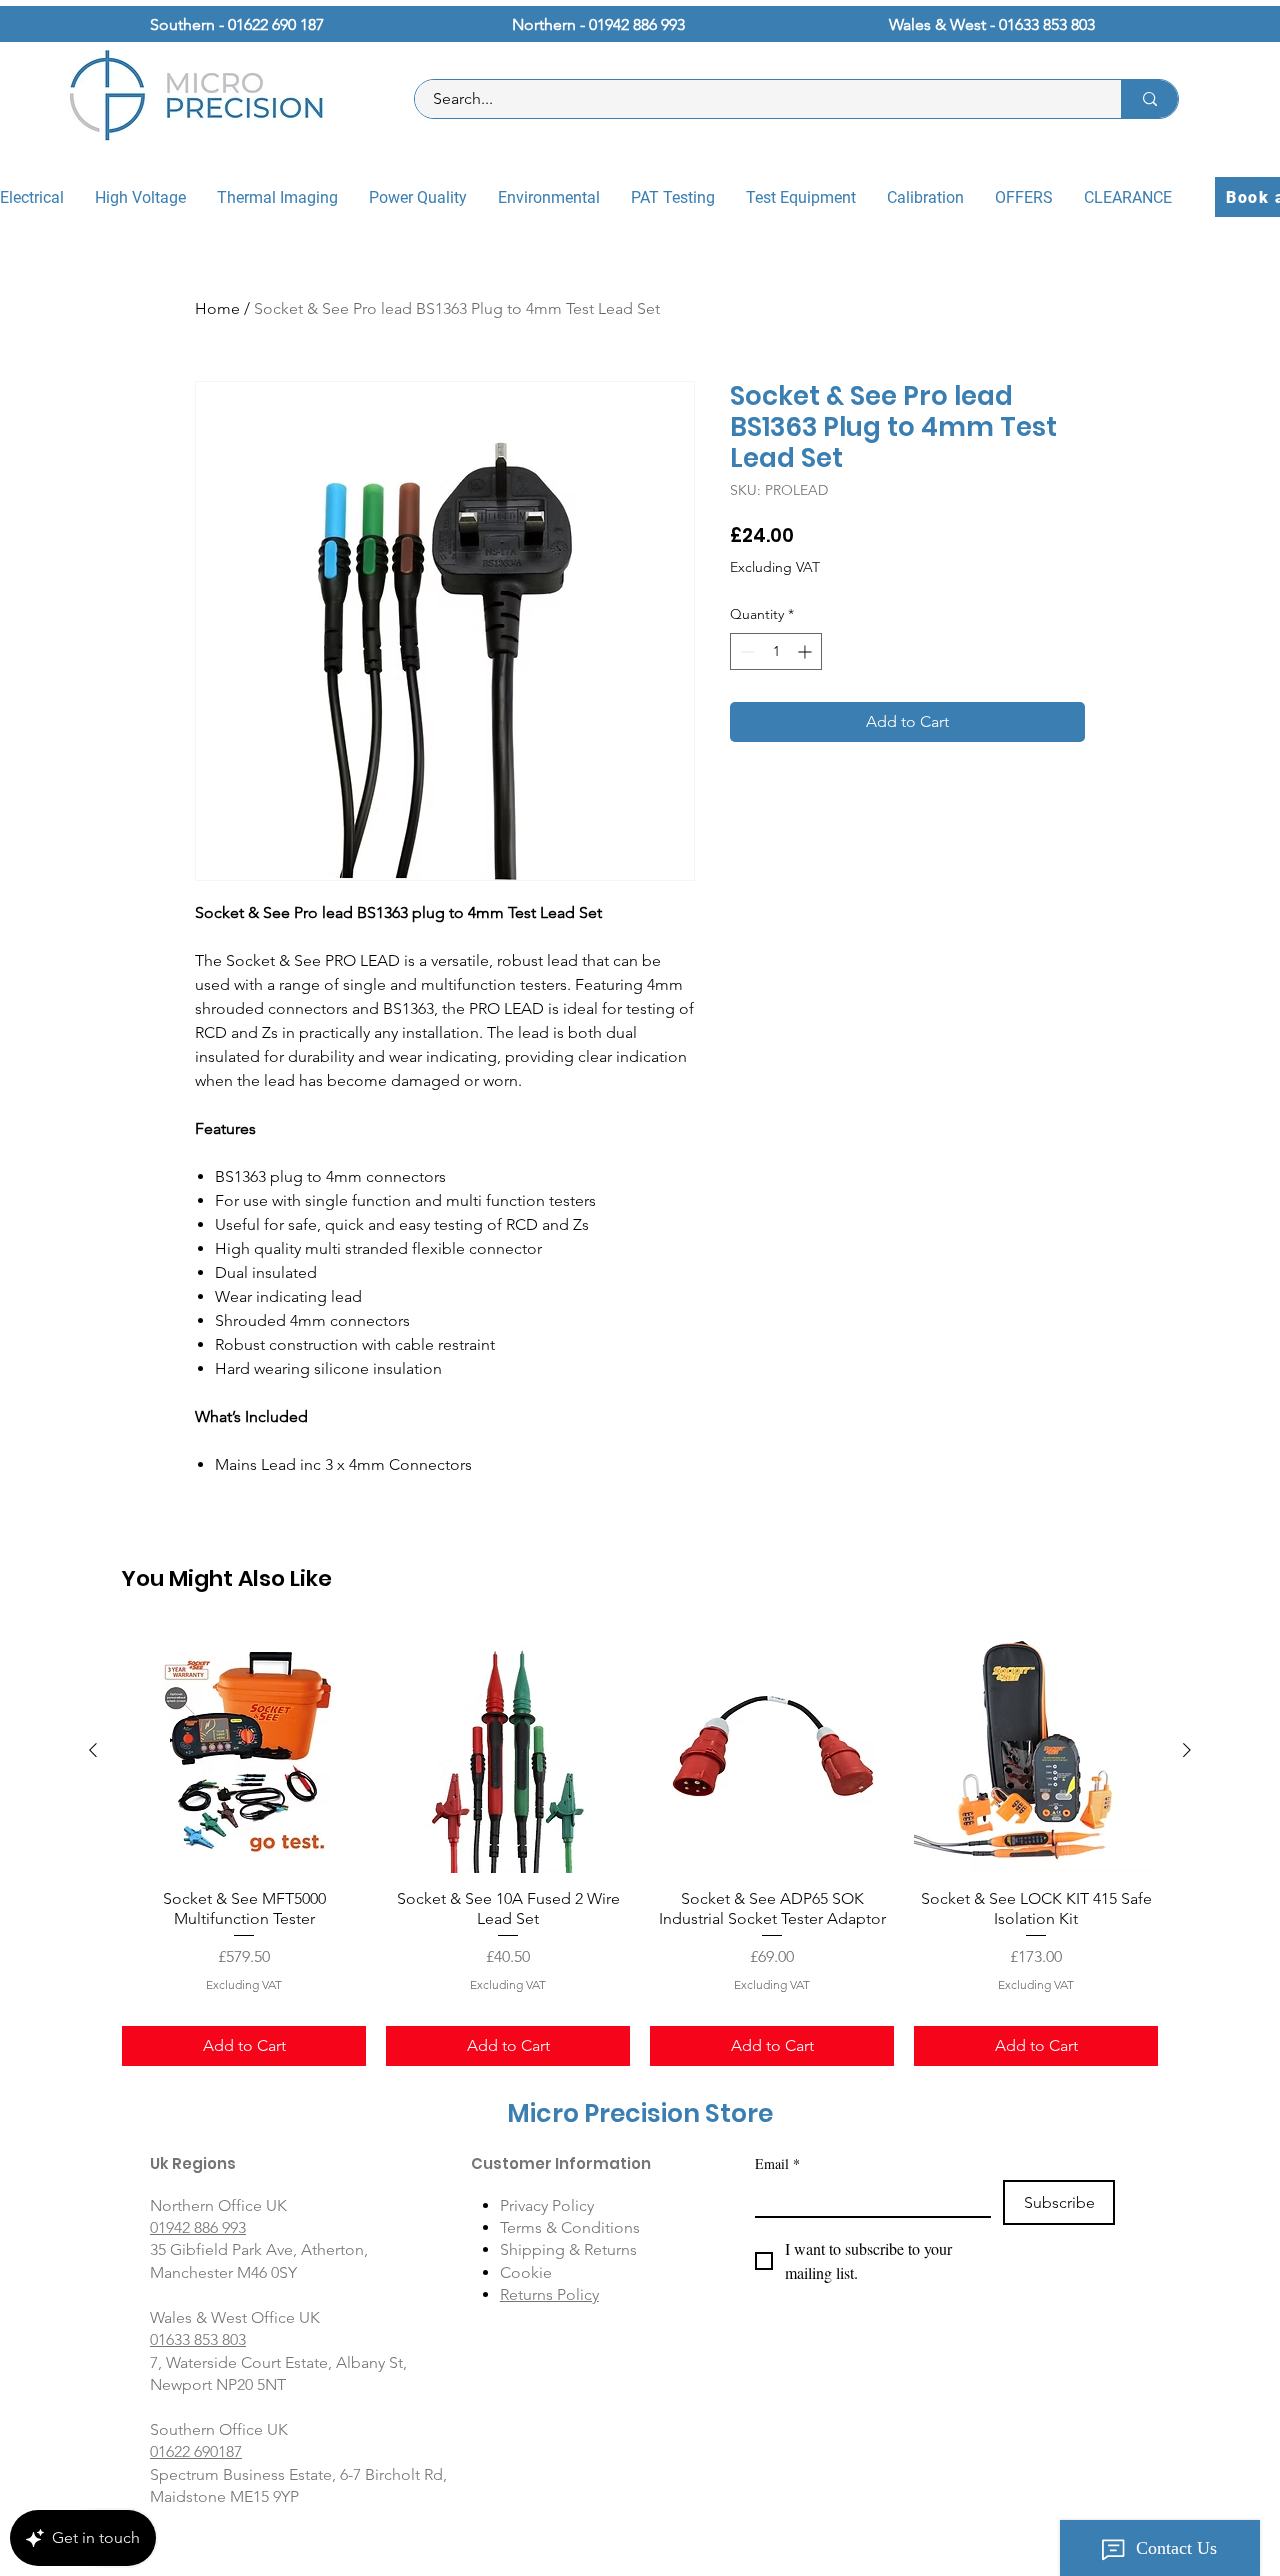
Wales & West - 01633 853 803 (992, 24)
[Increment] (806, 651)
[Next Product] (1187, 1750)
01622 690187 (196, 2451)
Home (217, 308)
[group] (640, 1847)
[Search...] (1149, 99)
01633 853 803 (198, 2339)
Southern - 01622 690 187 (237, 24)
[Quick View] (244, 1751)
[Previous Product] (93, 1750)
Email (777, 2163)
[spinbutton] (776, 651)
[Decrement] (745, 651)
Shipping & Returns (568, 2249)
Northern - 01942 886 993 (598, 24)
